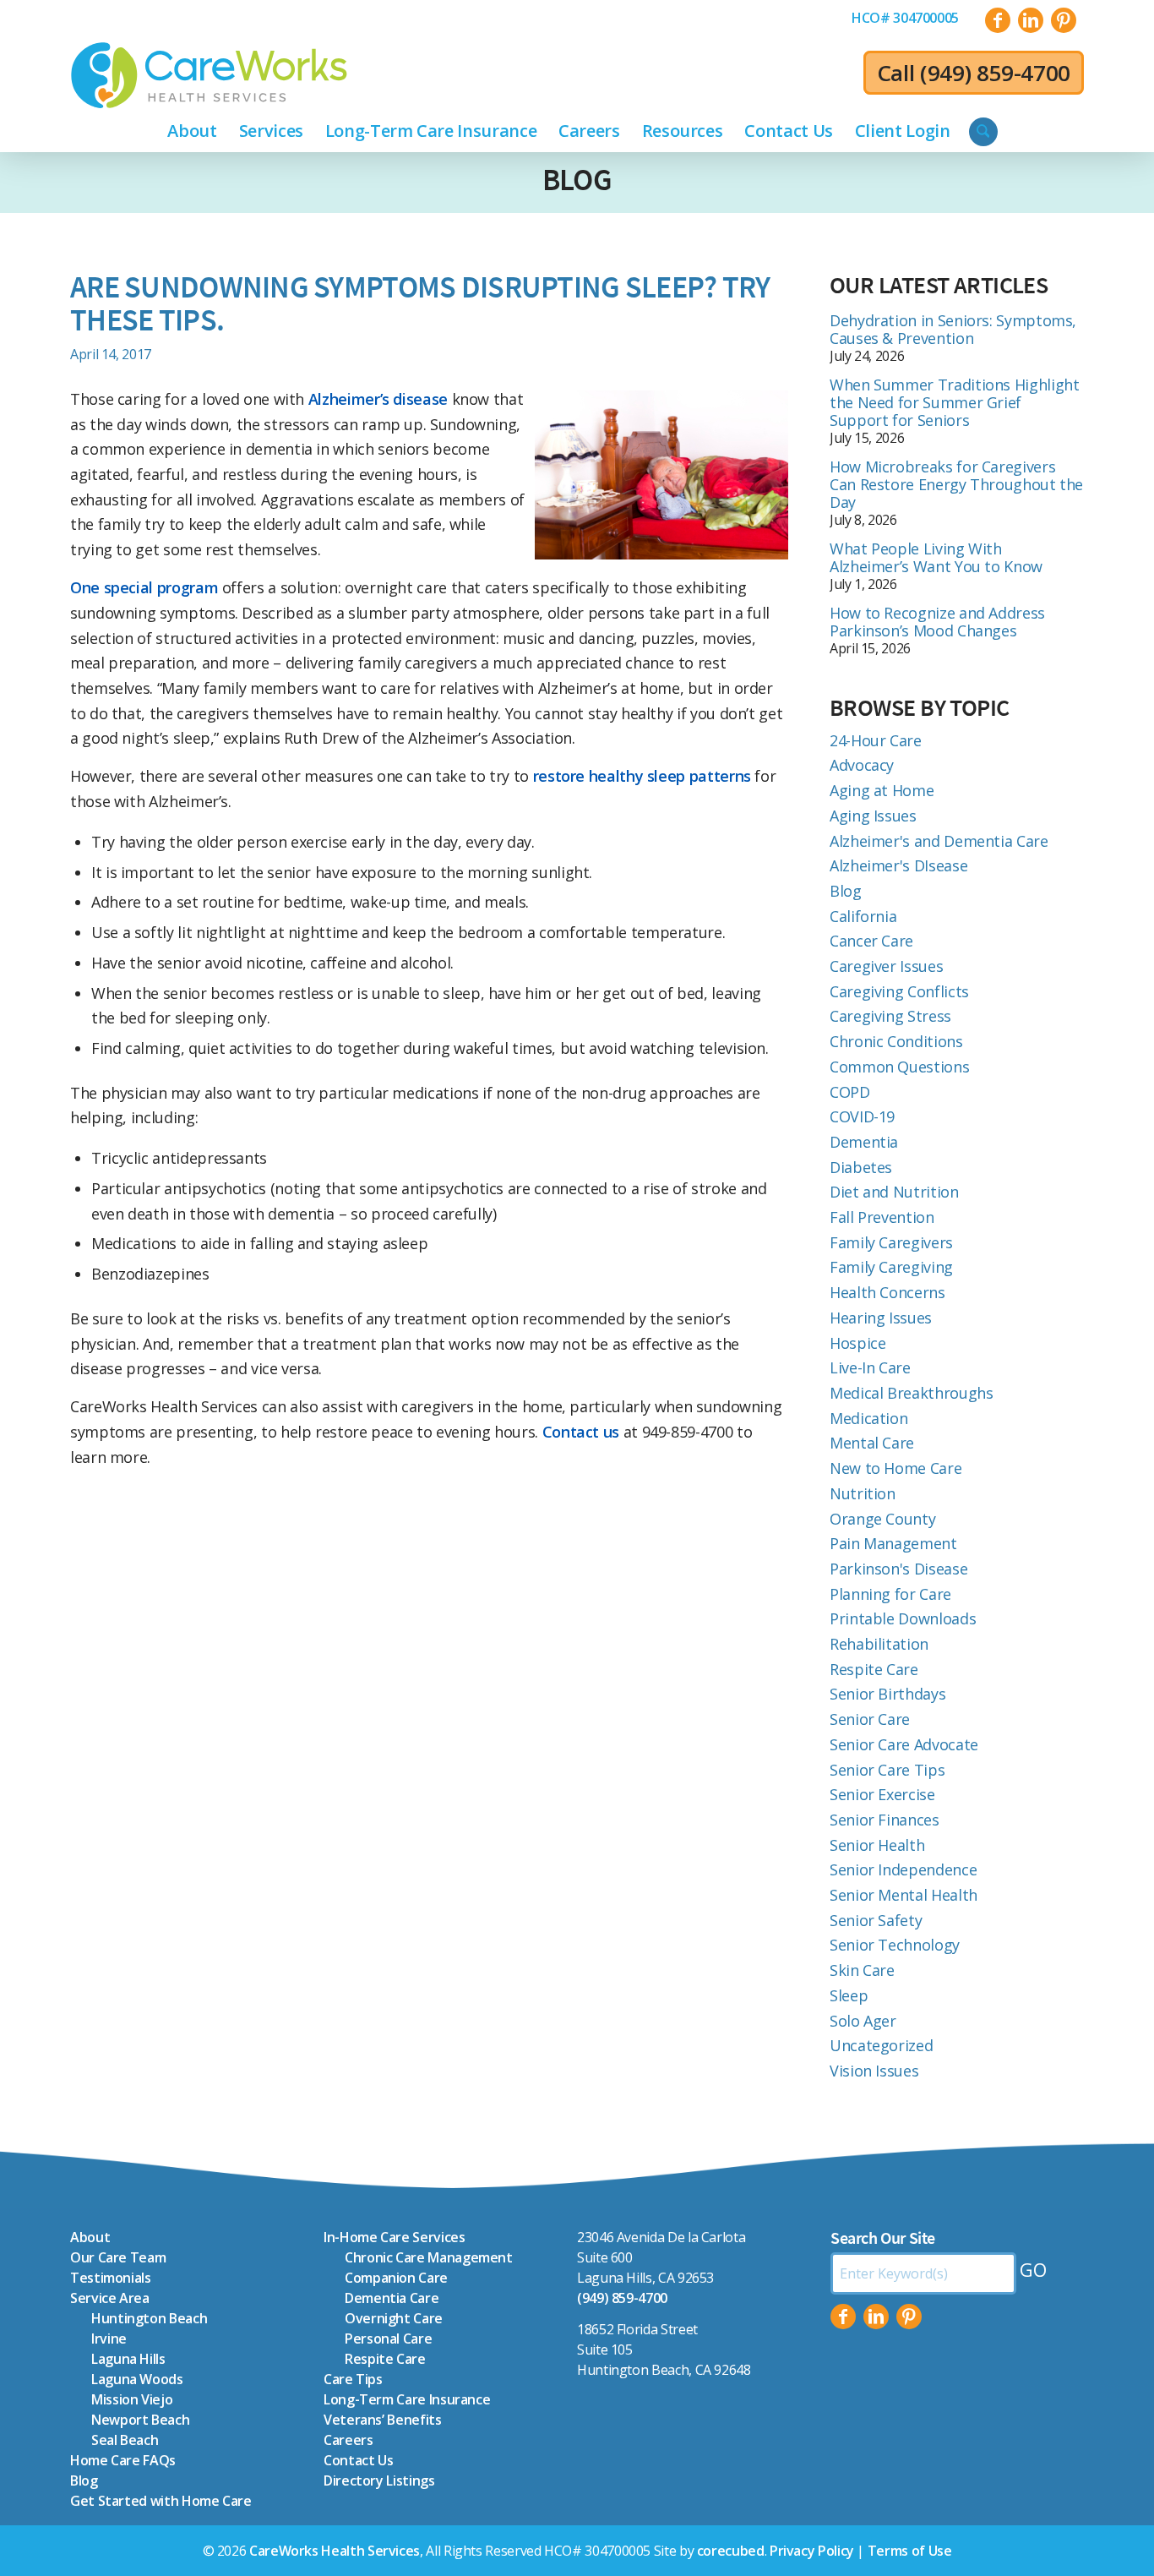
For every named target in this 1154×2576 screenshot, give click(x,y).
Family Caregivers (891, 1242)
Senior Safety (876, 1920)
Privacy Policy (812, 2551)
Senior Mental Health (904, 1895)
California (863, 916)
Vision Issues (874, 2071)
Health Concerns (887, 1292)
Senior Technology (895, 1945)
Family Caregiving (891, 1267)
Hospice (857, 1343)
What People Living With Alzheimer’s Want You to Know (936, 557)
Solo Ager (863, 2021)
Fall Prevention (882, 1217)
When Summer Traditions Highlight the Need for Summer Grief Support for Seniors (954, 402)
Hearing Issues (881, 1318)
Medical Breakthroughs (911, 1393)
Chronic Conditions (896, 1041)
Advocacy (862, 765)
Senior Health (877, 1845)
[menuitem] (905, 18)
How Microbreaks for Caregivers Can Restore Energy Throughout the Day (956, 484)
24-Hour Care (876, 740)
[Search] (983, 132)
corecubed (731, 2551)
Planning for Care (890, 1594)
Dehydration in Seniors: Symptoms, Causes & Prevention (953, 329)
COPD (850, 1092)
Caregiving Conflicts (899, 991)
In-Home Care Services (394, 2237)
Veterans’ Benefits (383, 2420)
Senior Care (870, 1719)
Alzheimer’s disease (378, 399)
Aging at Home (882, 790)
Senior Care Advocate (904, 1744)
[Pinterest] (909, 2317)
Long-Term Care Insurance (407, 2399)
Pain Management (893, 1543)
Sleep (849, 1995)
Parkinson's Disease (898, 1569)
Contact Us (358, 2460)
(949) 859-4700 (995, 73)
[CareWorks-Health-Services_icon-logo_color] (209, 75)
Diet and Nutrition (894, 1192)
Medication (868, 1418)
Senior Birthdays (887, 1694)
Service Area (110, 2298)
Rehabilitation (879, 1644)
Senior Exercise (882, 1794)
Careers (348, 2440)
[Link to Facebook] (998, 20)
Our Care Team (118, 2257)
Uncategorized (881, 2045)
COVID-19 (862, 1116)
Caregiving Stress (890, 1016)
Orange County (882, 1519)
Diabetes (861, 1167)
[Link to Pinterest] (1064, 20)
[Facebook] (843, 2317)
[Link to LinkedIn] (1031, 20)
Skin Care (862, 1970)
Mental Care (872, 1443)
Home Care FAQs (123, 2460)
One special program (144, 587)
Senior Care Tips (887, 1770)
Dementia (864, 1142)
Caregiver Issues (886, 966)
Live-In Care (870, 1367)
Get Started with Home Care (161, 2501)
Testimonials (111, 2278)
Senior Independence (903, 1869)
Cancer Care (871, 941)
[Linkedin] (876, 2317)
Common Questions (899, 1067)
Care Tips (353, 2379)
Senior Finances (885, 1820)
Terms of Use (910, 2551)
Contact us (583, 1432)
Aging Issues (873, 816)
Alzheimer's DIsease (898, 865)
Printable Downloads (903, 1618)
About (90, 2237)
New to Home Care (895, 1468)
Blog (577, 180)
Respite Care (874, 1669)
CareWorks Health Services (335, 2551)
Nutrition (863, 1493)
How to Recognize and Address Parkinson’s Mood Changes (937, 622)
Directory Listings (379, 2480)
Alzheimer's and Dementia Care (939, 841)
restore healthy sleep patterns (640, 776)
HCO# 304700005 (905, 18)
